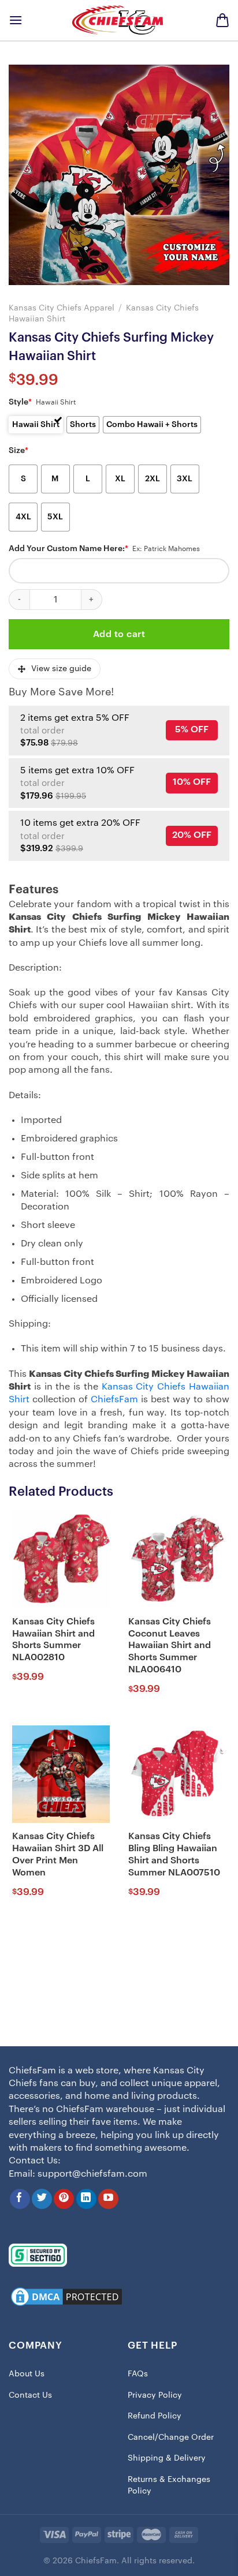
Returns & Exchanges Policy (169, 2485)
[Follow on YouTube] (108, 2199)
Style (20, 402)
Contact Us (30, 2395)
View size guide (61, 669)
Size (18, 451)
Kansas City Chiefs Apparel (62, 308)
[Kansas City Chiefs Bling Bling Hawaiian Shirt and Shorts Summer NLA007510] (177, 1774)
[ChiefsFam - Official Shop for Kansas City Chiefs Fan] (119, 20)
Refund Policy (155, 2416)
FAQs (138, 2374)
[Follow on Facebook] (20, 2199)
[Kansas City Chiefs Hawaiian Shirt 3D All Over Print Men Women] (61, 1774)
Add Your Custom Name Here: (68, 549)
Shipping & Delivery (167, 2458)
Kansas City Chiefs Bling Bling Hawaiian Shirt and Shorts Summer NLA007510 (174, 1854)
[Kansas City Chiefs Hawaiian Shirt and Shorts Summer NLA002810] (61, 1559)
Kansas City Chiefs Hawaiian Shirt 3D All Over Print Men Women (58, 1854)
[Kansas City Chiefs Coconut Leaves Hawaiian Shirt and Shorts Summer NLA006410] (177, 1559)
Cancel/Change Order (171, 2438)
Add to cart (119, 634)
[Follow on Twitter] (42, 2199)
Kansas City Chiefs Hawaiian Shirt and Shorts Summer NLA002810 (53, 1639)
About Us (27, 2374)
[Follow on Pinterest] (64, 2199)
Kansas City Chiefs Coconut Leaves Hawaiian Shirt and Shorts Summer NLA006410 (170, 1645)
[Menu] (16, 20)
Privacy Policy (155, 2395)
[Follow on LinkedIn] (86, 2199)
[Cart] (222, 20)
